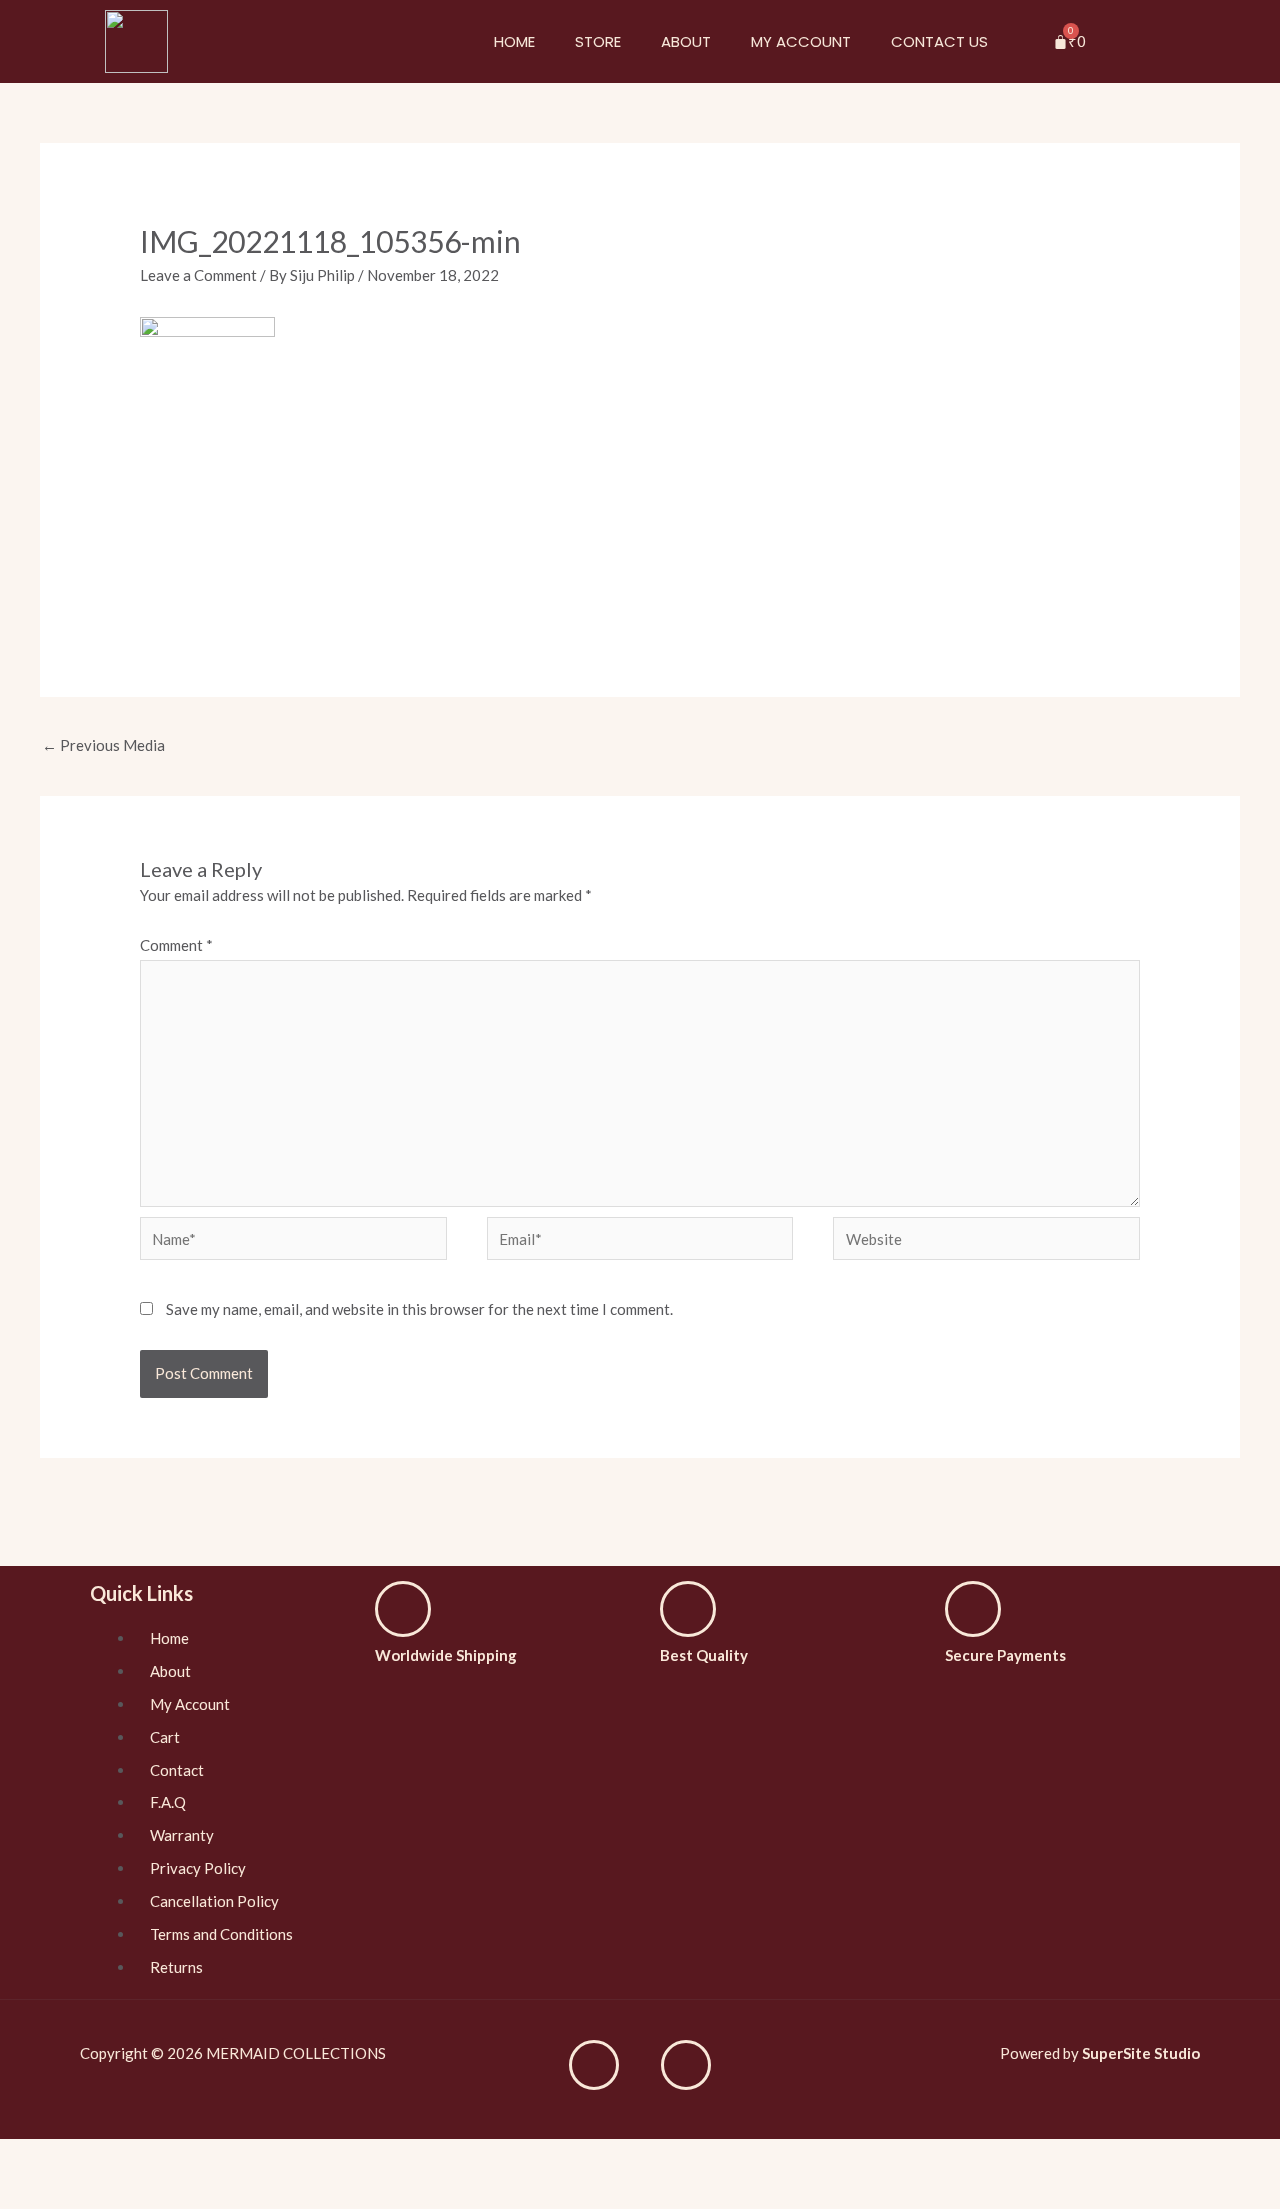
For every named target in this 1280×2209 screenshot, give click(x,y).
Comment (176, 945)
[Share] (78, 2158)
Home (514, 41)
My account (801, 41)
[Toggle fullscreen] (131, 2158)
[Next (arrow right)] (78, 2193)
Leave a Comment (198, 275)
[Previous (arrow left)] (25, 2193)
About (686, 41)
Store (598, 41)
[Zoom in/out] (184, 2158)
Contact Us (939, 41)
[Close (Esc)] (25, 2158)
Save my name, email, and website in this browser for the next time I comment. (419, 1309)
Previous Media (103, 745)
